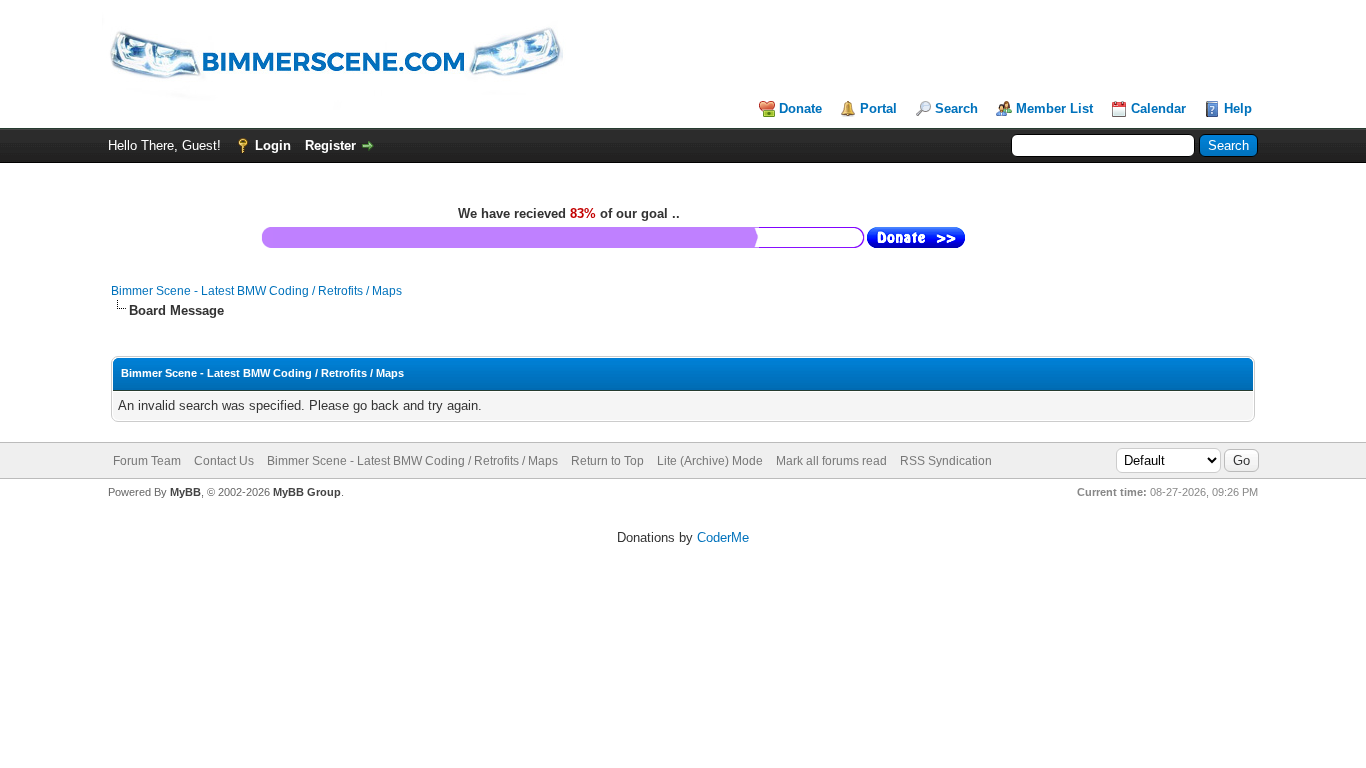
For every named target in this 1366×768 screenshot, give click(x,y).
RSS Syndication (946, 461)
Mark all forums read (831, 461)
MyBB (185, 492)
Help (1238, 108)
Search (956, 108)
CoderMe (723, 537)
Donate (800, 108)
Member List (1054, 108)
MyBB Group (307, 492)
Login (273, 145)
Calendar (1158, 108)
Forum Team (147, 461)
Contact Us (224, 461)
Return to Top (607, 461)
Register (330, 145)
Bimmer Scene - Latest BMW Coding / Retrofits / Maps (256, 291)
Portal (878, 108)
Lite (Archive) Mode (710, 461)
